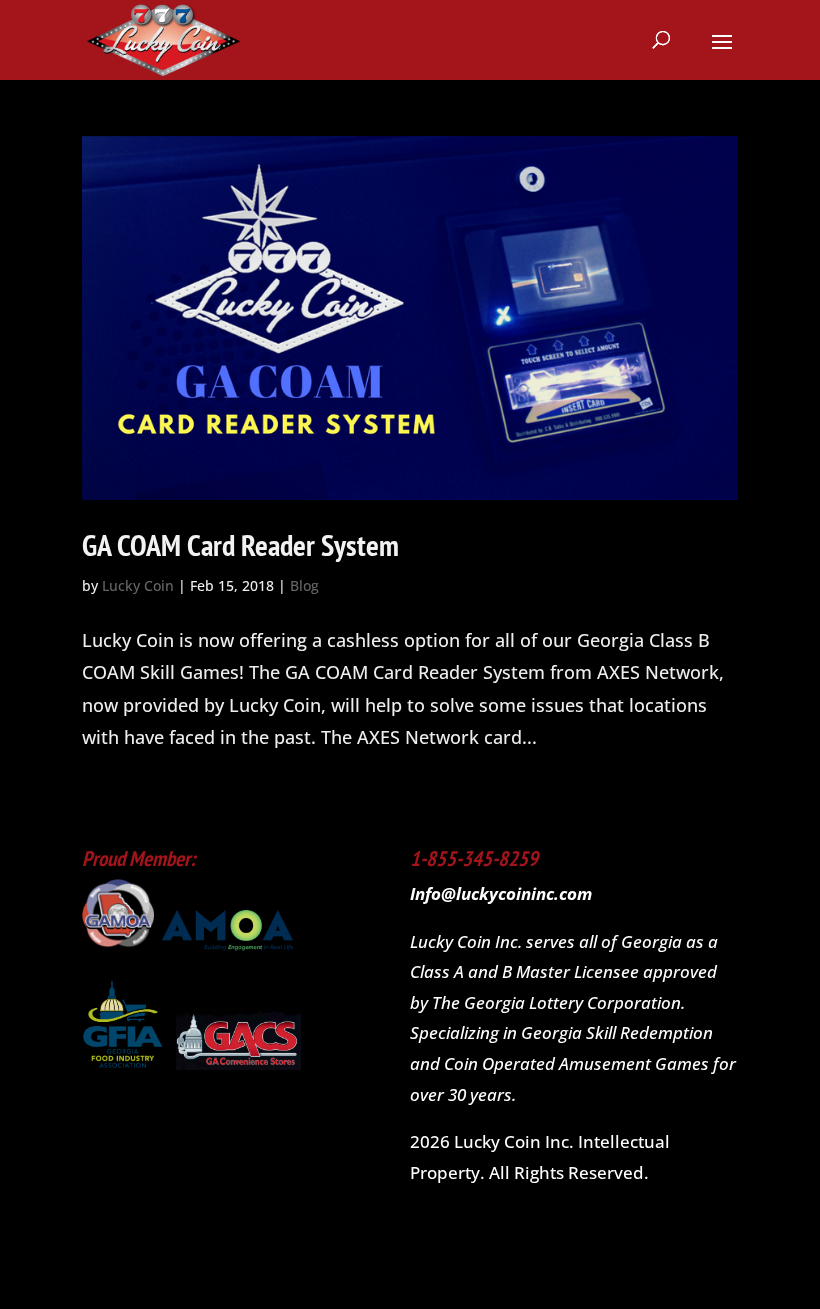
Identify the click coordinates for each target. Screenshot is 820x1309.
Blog (304, 585)
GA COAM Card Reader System (240, 544)
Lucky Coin (138, 585)
